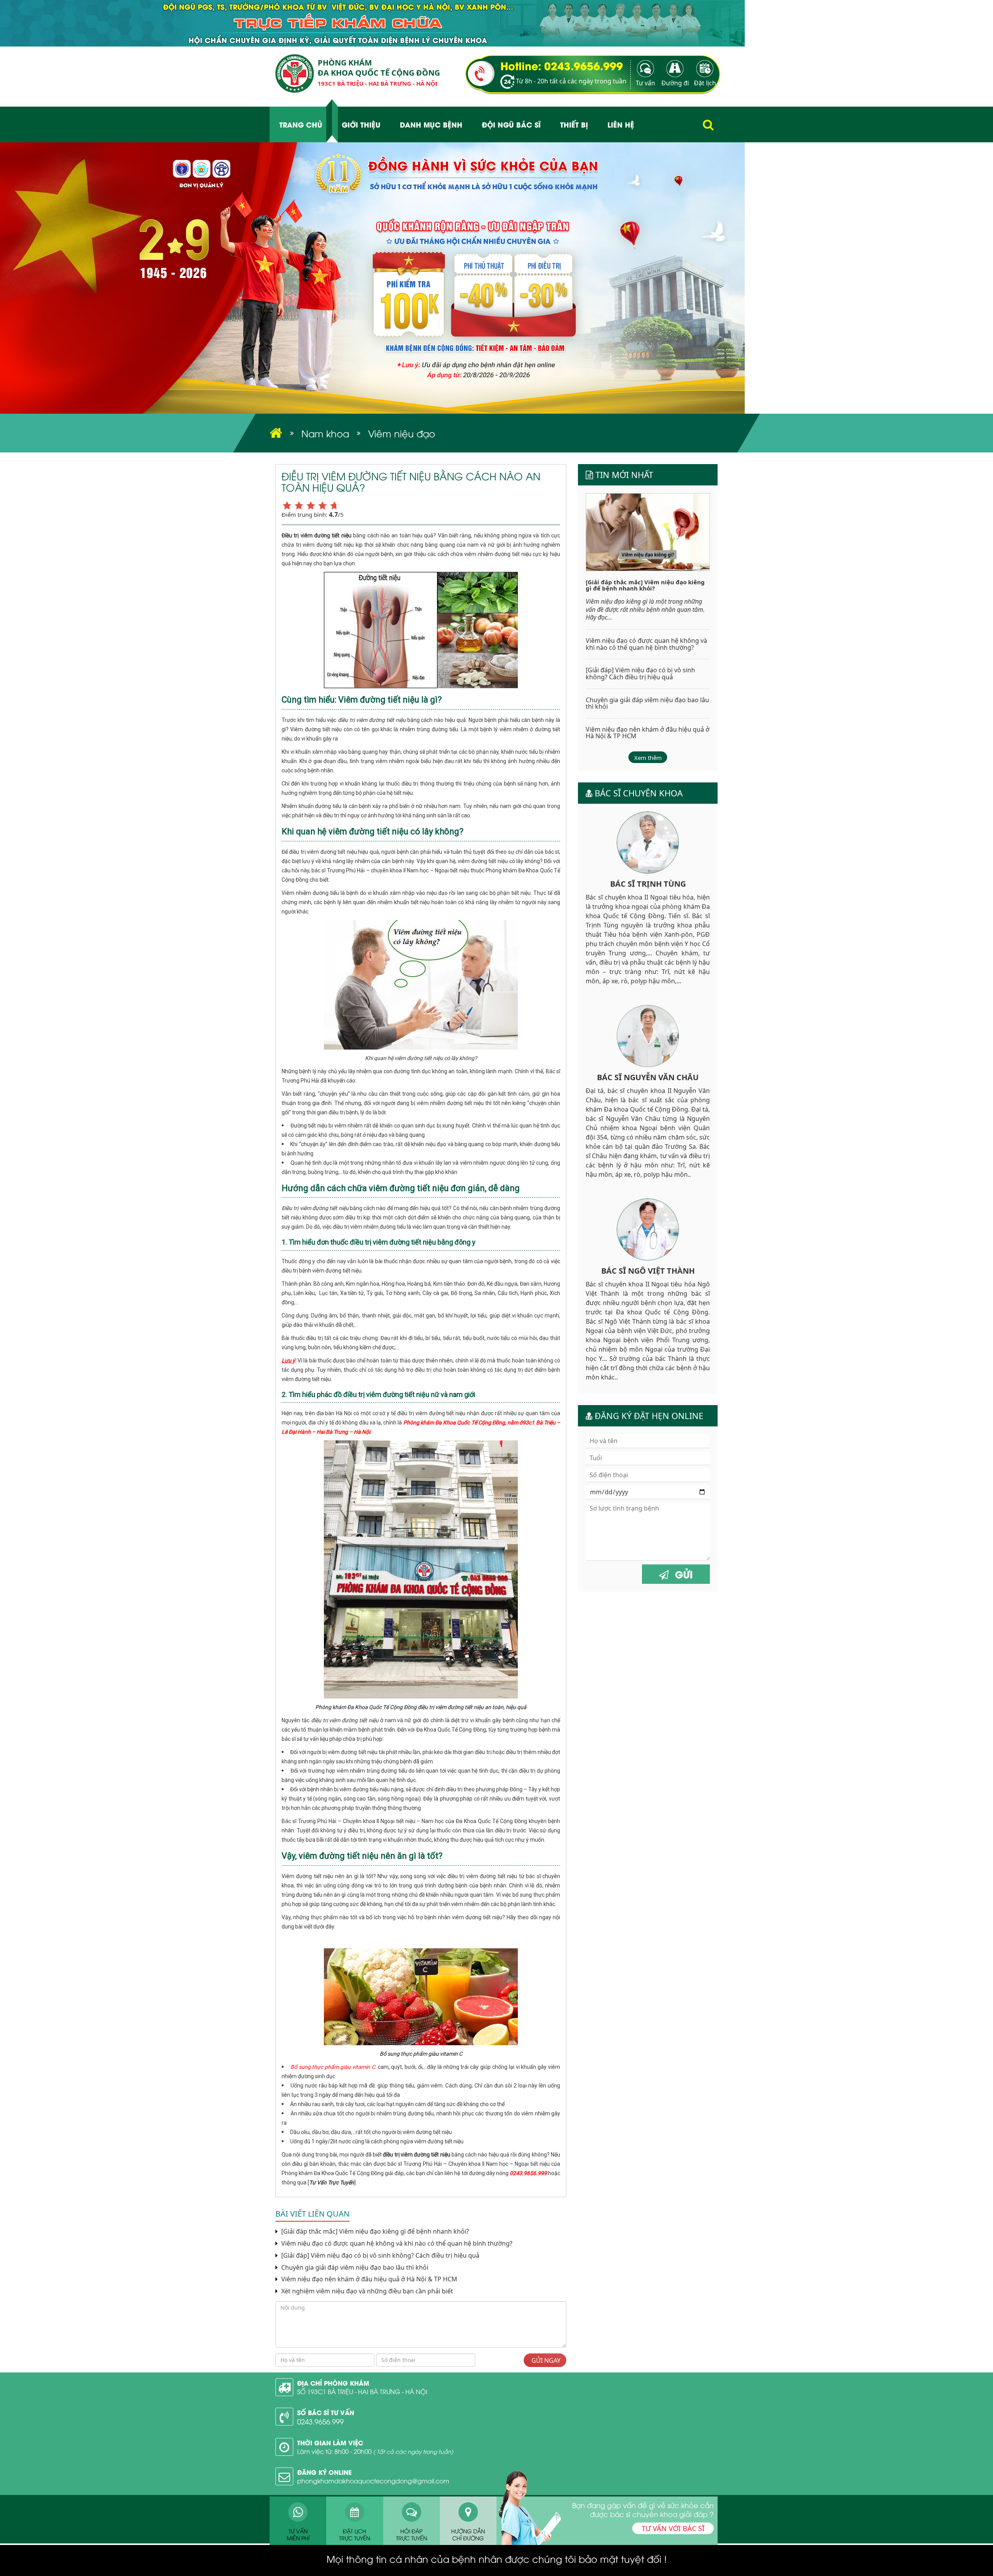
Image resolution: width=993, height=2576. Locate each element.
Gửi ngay (545, 2360)
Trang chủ (301, 124)
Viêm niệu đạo (402, 433)
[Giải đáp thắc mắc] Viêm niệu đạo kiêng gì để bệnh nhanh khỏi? (374, 2232)
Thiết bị (574, 124)
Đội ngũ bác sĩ (511, 124)
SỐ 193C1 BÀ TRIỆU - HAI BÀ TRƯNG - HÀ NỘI (362, 2391)
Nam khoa (325, 433)
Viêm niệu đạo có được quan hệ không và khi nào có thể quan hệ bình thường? (396, 2244)
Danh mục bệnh (431, 124)
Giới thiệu (361, 124)
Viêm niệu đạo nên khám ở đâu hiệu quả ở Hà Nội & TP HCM (368, 2279)
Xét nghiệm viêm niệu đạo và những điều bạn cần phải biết (366, 2291)
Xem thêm (648, 758)
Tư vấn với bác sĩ (673, 2528)
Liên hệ (621, 124)
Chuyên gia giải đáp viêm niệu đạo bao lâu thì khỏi (355, 2268)
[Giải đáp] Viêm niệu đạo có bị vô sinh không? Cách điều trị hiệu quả (380, 2256)
